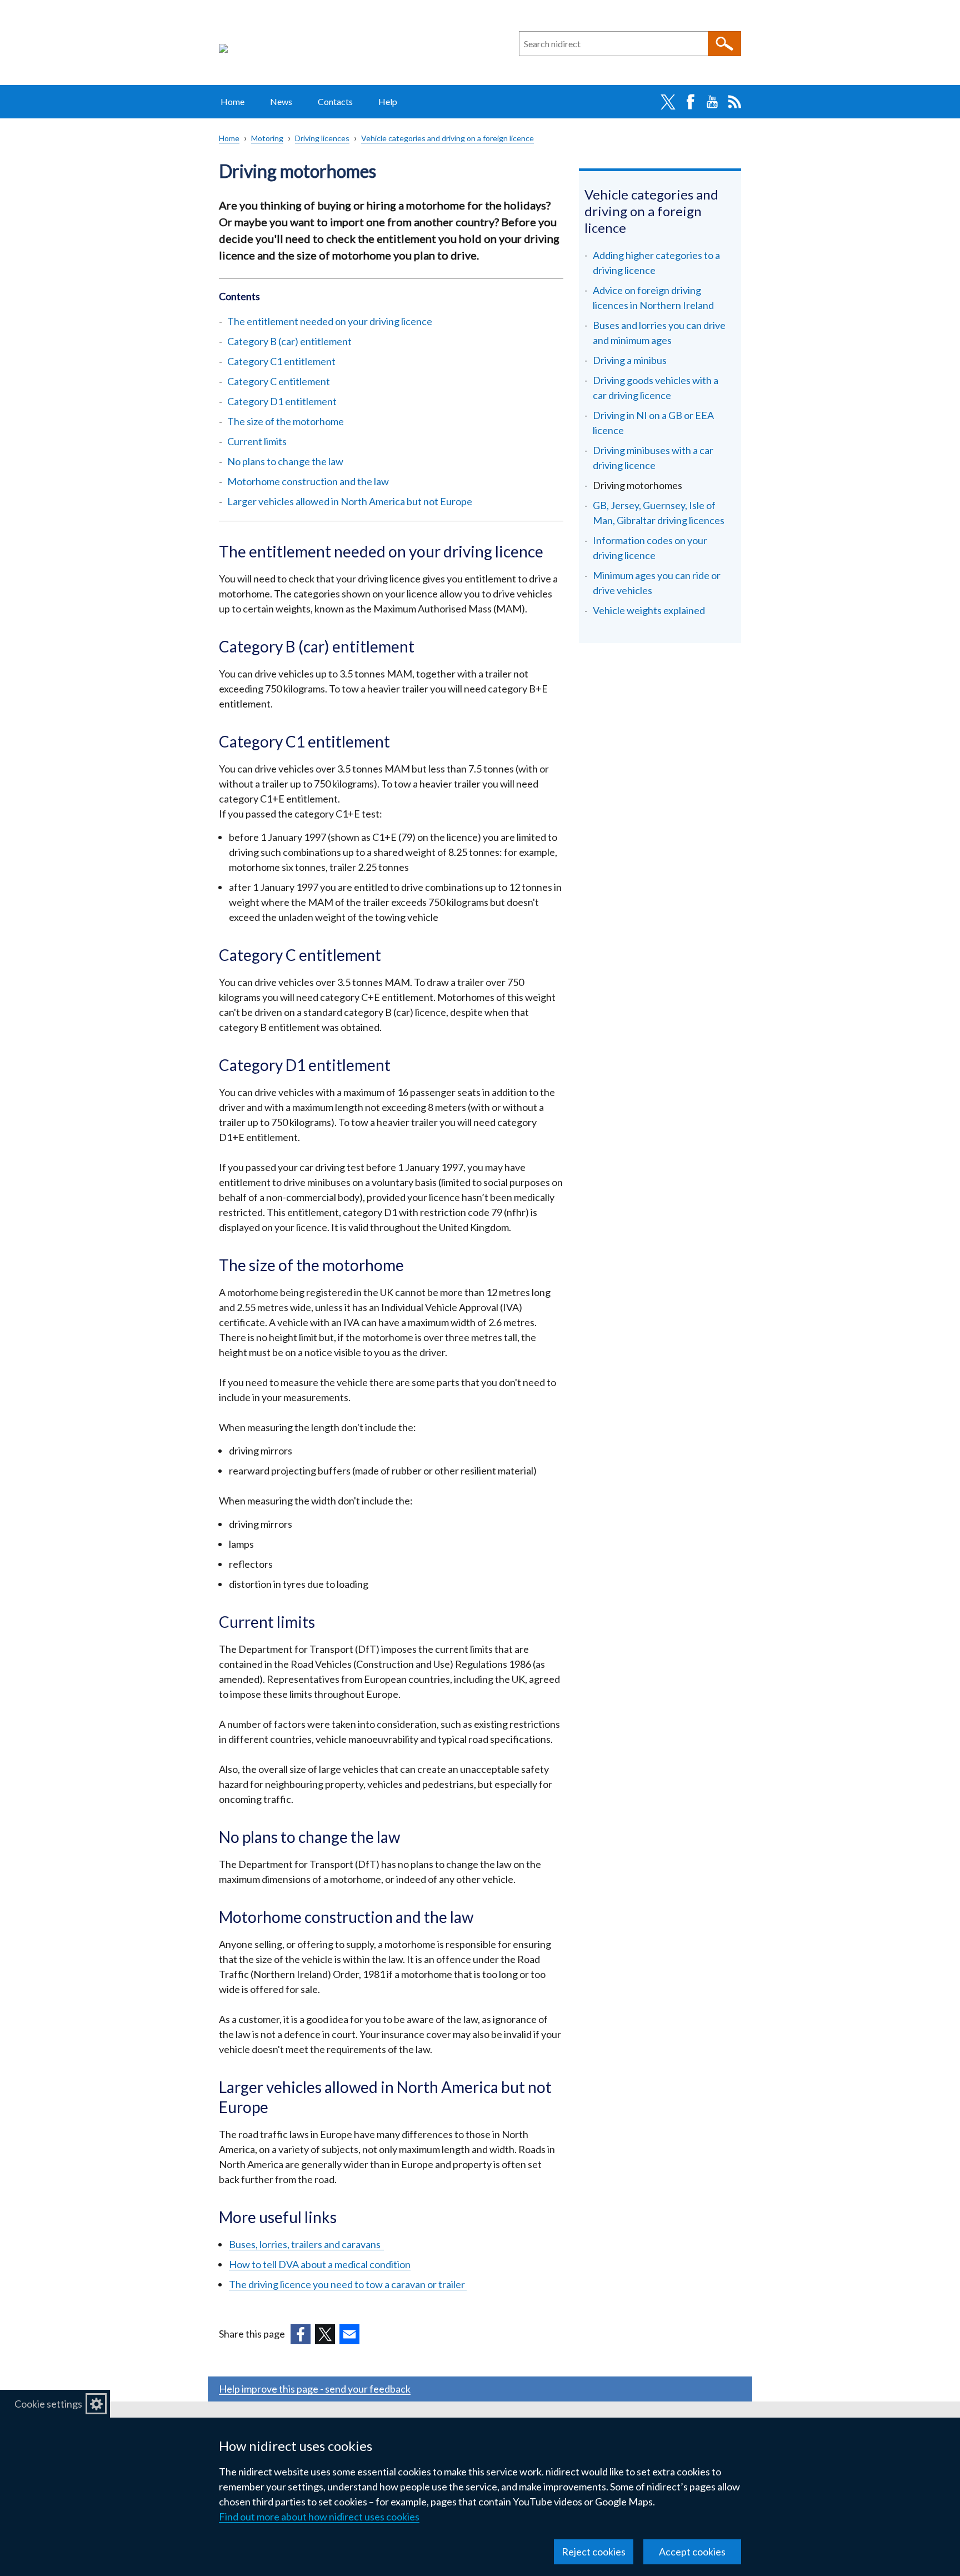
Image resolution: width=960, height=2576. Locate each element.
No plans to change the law (285, 461)
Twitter (668, 102)
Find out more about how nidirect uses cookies (319, 2517)
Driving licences (322, 138)
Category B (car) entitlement (289, 341)
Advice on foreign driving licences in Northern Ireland (653, 298)
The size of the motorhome (286, 421)
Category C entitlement (279, 381)
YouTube (712, 102)
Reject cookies (594, 2552)
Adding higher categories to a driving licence (656, 263)
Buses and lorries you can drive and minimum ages (659, 333)
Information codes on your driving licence (650, 548)
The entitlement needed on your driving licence (330, 321)
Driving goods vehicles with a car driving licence (656, 388)
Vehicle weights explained (649, 610)
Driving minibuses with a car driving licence (653, 458)
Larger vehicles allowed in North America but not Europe (350, 501)
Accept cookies (692, 2552)
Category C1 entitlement (281, 361)
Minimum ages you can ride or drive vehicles (657, 583)
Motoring (267, 138)
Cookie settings (48, 2404)
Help (388, 101)
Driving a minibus (630, 360)
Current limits (257, 441)
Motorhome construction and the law (308, 481)
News (281, 101)
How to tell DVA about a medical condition (320, 2264)
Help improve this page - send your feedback (315, 2389)
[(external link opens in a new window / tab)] (301, 2334)
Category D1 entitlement (282, 401)
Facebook (690, 102)
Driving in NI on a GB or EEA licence (653, 423)
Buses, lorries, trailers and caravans (306, 2244)
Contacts (335, 101)
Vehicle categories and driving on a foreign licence (447, 138)
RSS (734, 102)
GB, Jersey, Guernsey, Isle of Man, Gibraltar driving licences (659, 513)
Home (232, 101)
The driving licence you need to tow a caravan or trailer (348, 2284)
